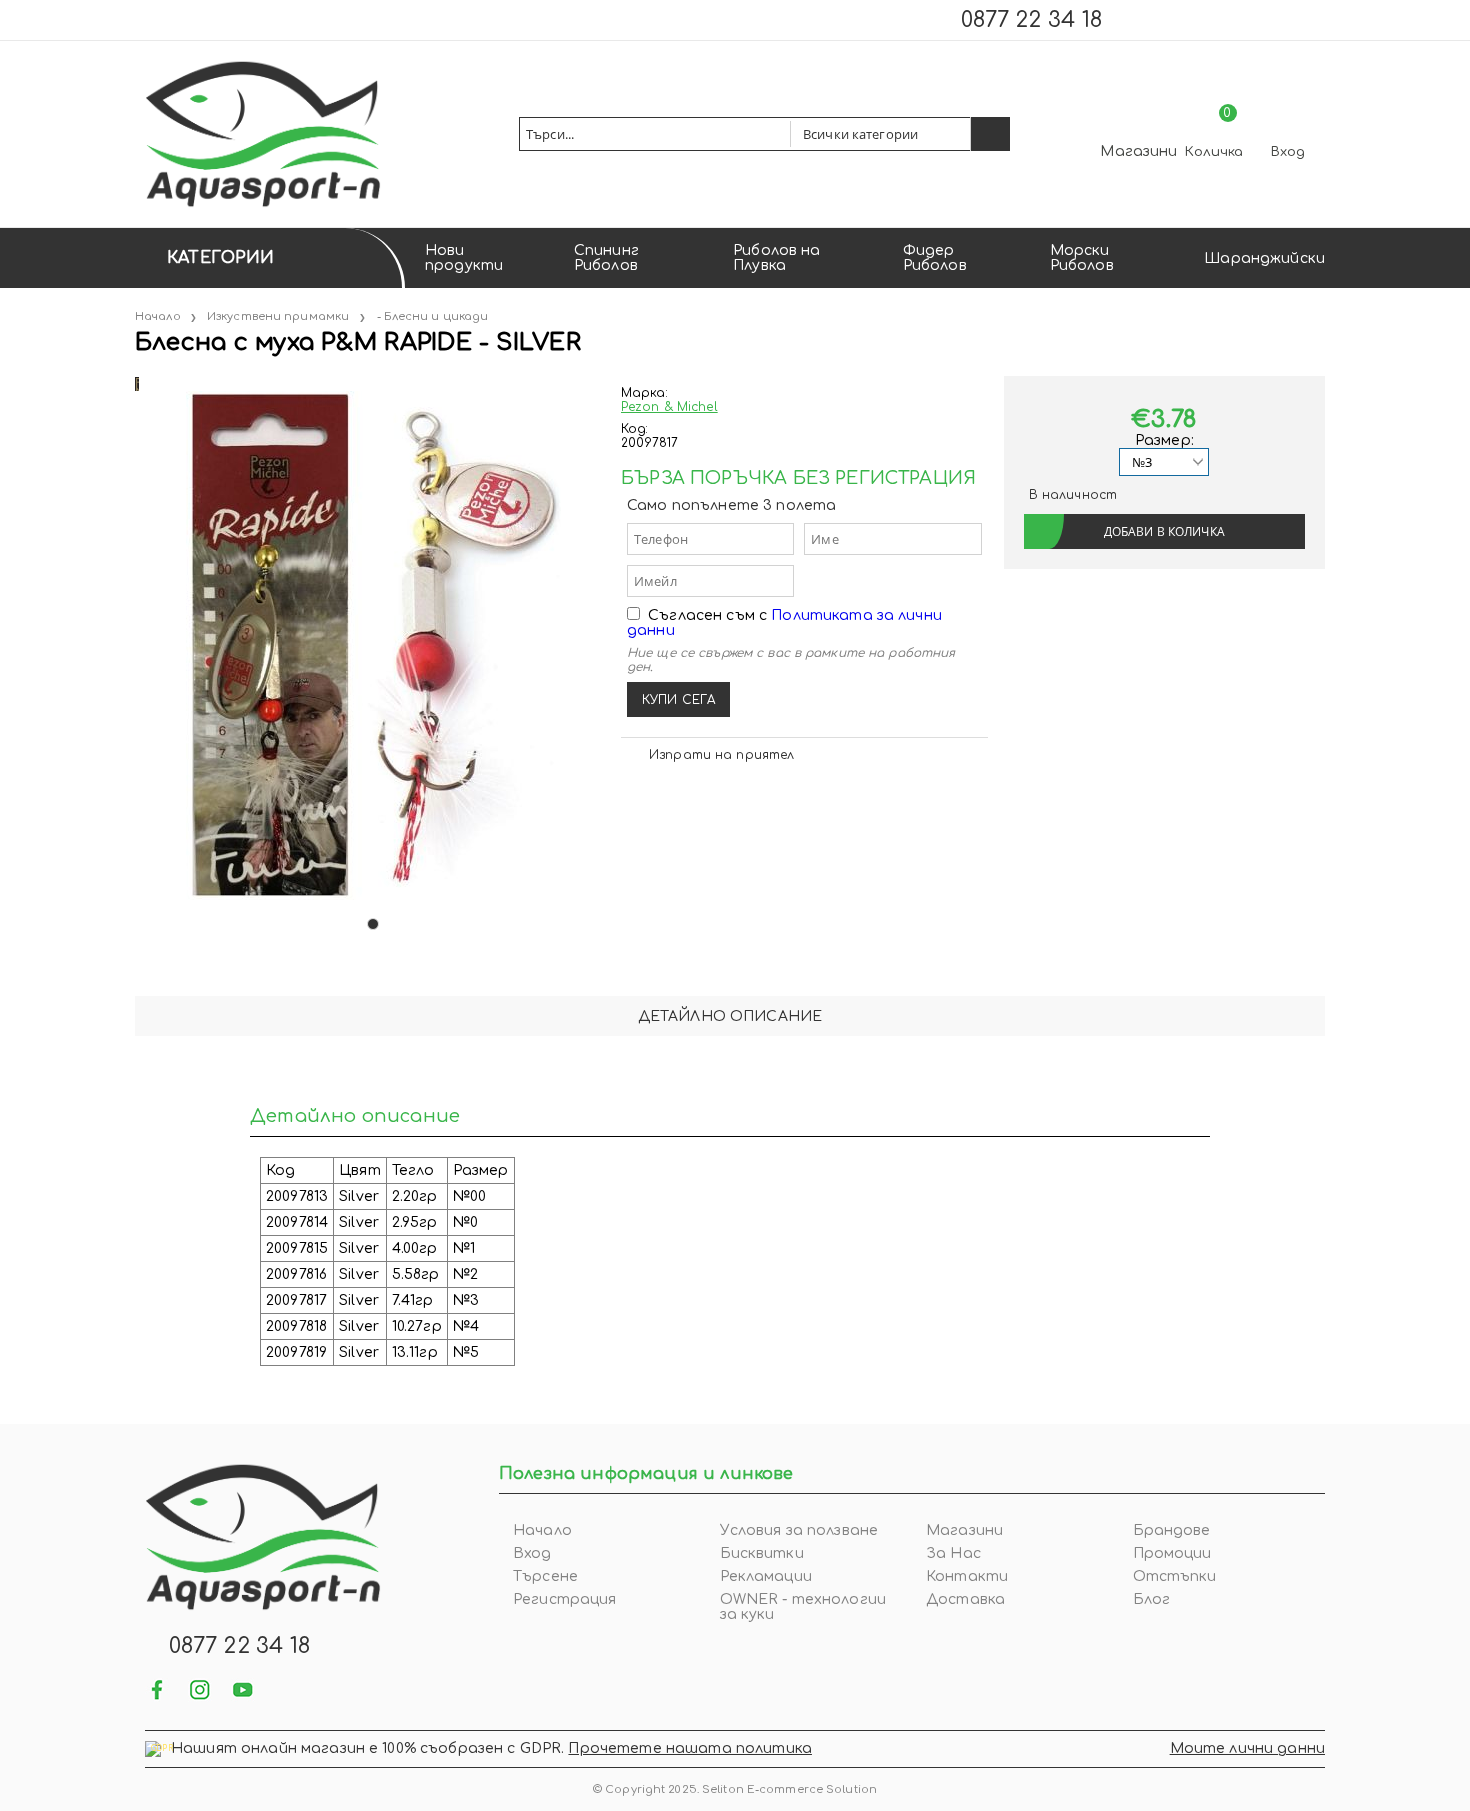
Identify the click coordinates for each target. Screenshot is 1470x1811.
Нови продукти (464, 258)
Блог (1152, 1599)
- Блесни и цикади (433, 316)
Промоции (1172, 1553)
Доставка (965, 1599)
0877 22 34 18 (1031, 20)
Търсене (545, 1576)
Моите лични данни (1247, 1748)
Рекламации (766, 1576)
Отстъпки (1175, 1576)
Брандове (1172, 1530)
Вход (1288, 152)
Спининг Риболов (606, 258)
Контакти (967, 1576)
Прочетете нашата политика (690, 1748)
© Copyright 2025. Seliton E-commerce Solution (735, 1789)
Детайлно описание (730, 1016)
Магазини (1138, 151)
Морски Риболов (1082, 258)
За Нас (953, 1553)
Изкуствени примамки (278, 316)
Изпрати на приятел (721, 755)
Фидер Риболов (935, 258)
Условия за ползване (799, 1530)
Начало (158, 316)
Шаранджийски (1264, 258)
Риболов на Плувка (776, 258)
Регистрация (565, 1599)
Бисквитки (762, 1553)
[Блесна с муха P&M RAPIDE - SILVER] (137, 383)
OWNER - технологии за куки (803, 1607)
